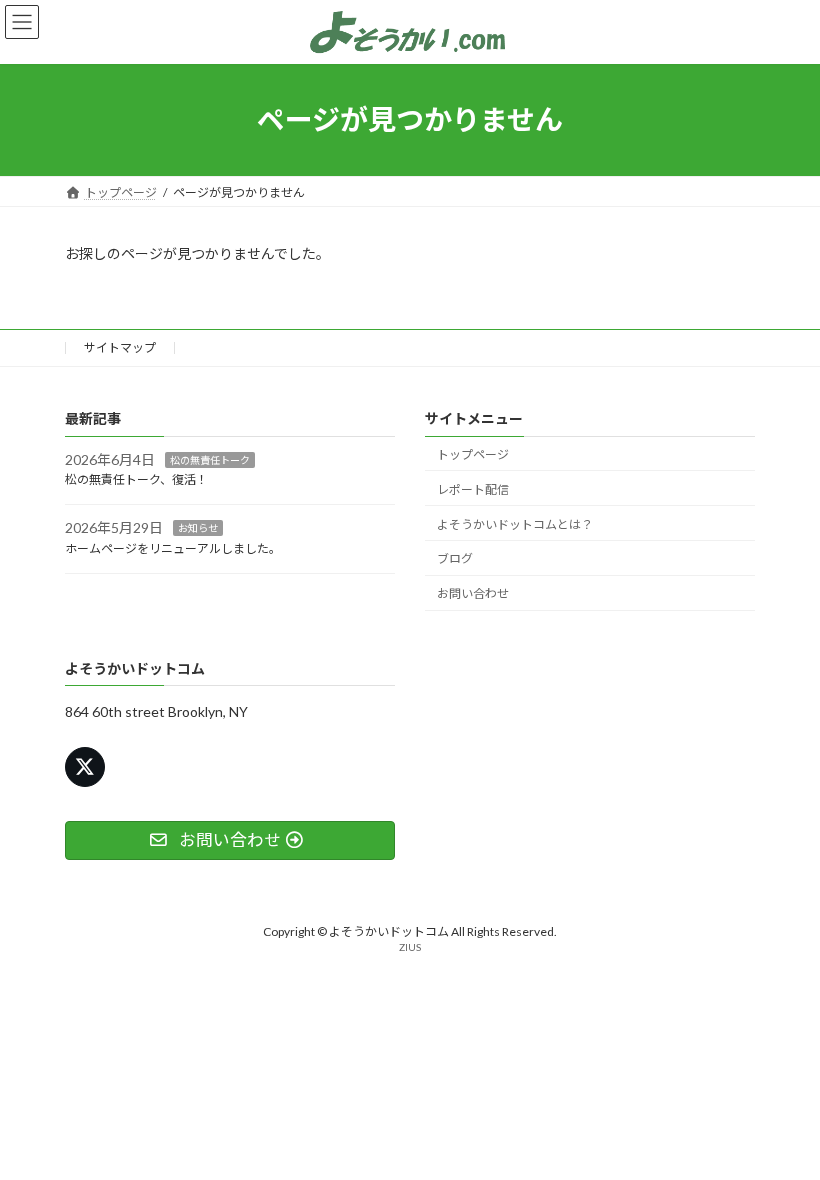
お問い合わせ (473, 593)
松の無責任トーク (210, 459)
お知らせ (198, 528)
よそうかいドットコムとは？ (515, 523)
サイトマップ (120, 347)
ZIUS (410, 947)
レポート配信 (473, 489)
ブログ (455, 558)
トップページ (473, 454)
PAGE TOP (782, 1124)
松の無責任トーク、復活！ (136, 479)
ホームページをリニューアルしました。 (173, 548)
